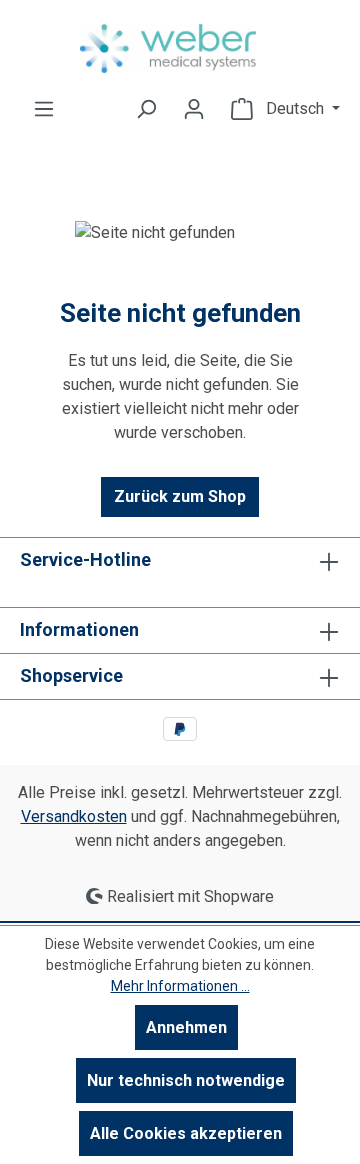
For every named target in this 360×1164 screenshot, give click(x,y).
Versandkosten (74, 816)
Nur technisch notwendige (186, 1080)
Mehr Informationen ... (180, 986)
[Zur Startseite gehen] (180, 48)
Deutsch (297, 108)
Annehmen (186, 1027)
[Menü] (44, 109)
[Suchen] (146, 109)
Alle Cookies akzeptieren (186, 1133)
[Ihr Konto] (194, 109)
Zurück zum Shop (180, 496)
